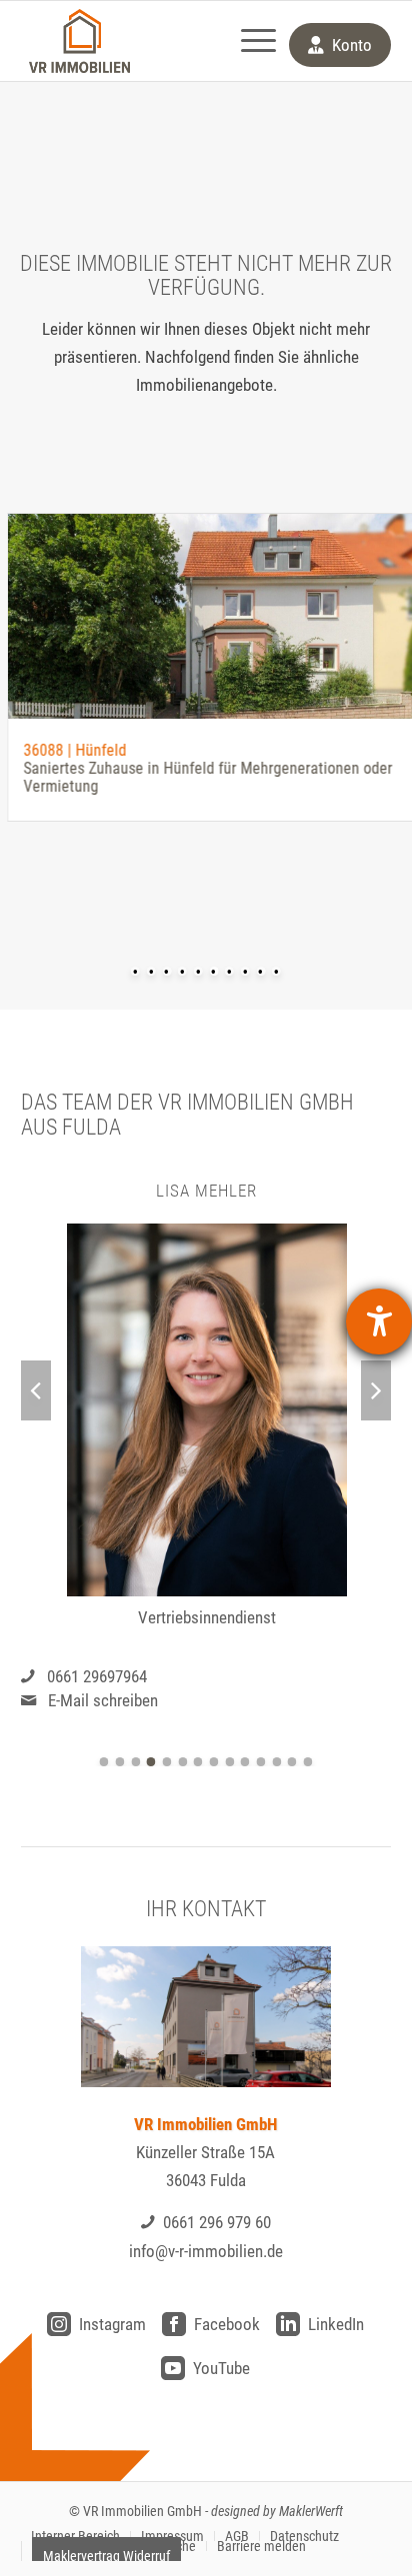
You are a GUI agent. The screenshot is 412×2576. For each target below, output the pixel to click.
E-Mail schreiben (103, 1700)
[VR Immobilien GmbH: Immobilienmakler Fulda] (80, 41)
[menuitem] (248, 41)
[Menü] (248, 41)
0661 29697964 (97, 1676)
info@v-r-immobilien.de (206, 2251)
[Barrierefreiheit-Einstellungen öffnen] (379, 1321)
